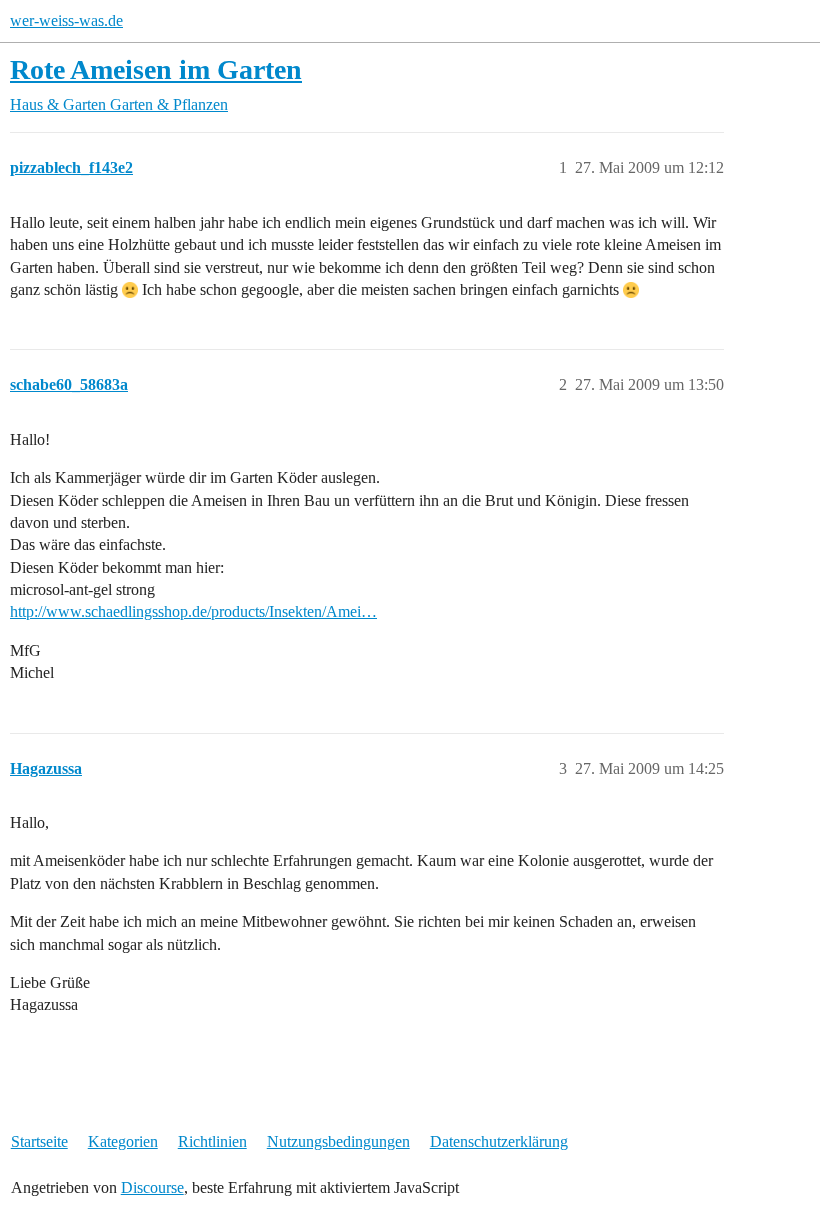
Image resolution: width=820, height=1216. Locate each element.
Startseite (39, 1141)
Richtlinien (212, 1141)
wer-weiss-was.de (66, 20)
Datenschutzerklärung (499, 1141)
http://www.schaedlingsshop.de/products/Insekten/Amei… (193, 611)
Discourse (152, 1187)
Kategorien (123, 1141)
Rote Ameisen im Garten (156, 69)
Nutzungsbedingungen (338, 1141)
